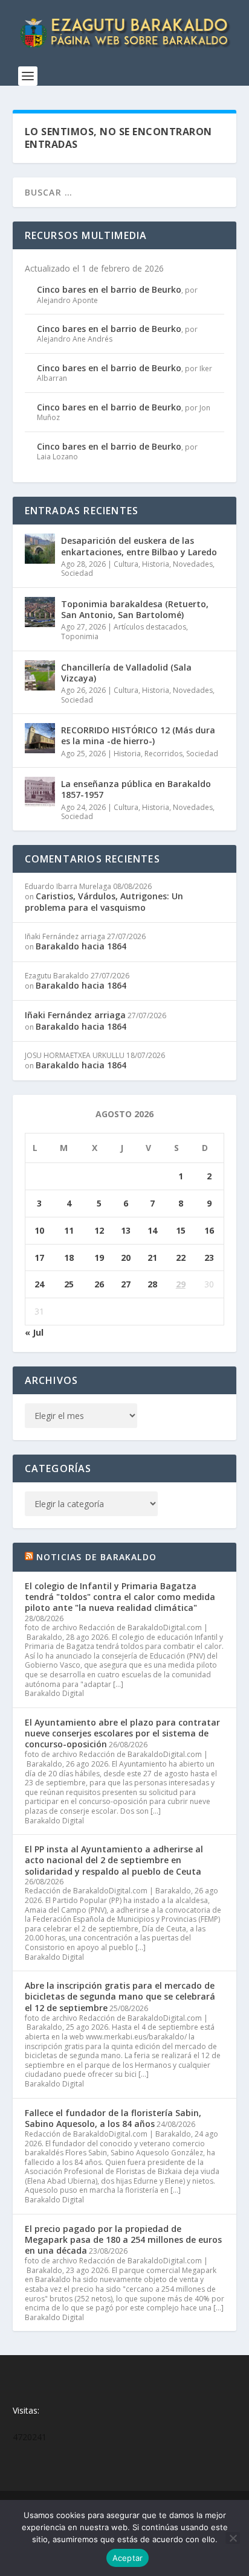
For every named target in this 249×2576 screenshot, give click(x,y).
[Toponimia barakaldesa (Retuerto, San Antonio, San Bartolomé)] (40, 612)
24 (39, 1284)
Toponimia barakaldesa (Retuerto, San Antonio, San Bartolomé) (135, 609)
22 (181, 1258)
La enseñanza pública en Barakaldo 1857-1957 (136, 789)
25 (69, 1284)
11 (69, 1230)
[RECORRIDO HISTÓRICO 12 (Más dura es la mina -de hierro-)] (40, 738)
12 (99, 1230)
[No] (233, 2538)
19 (99, 1258)
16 (209, 1230)
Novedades (193, 564)
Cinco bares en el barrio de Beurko (109, 289)
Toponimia (80, 636)
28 (152, 1284)
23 (209, 1258)
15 (181, 1230)
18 (69, 1258)
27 (126, 1284)
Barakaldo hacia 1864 (81, 946)
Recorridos (163, 754)
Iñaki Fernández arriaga (75, 1015)
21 (152, 1258)
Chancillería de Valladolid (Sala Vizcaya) (126, 673)
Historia (156, 564)
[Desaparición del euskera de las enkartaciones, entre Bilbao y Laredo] (40, 549)
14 (152, 1230)
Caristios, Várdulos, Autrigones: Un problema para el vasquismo (104, 901)
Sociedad (77, 573)
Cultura (126, 564)
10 (39, 1230)
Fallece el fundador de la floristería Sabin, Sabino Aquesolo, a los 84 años (113, 2118)
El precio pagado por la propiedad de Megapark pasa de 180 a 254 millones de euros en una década (123, 2240)
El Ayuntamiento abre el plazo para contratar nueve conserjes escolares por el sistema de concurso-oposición (122, 1733)
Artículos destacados (150, 627)
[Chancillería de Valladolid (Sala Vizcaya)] (40, 675)
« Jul (34, 1332)
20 (126, 1258)
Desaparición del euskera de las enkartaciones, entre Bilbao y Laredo (139, 546)
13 (126, 1230)
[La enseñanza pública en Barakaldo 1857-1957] (40, 792)
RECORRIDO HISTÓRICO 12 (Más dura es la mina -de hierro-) (138, 735)
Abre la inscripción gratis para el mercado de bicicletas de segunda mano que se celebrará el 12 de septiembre (120, 1996)
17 (39, 1258)
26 (99, 1284)
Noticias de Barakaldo (96, 1557)
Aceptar (128, 2558)
